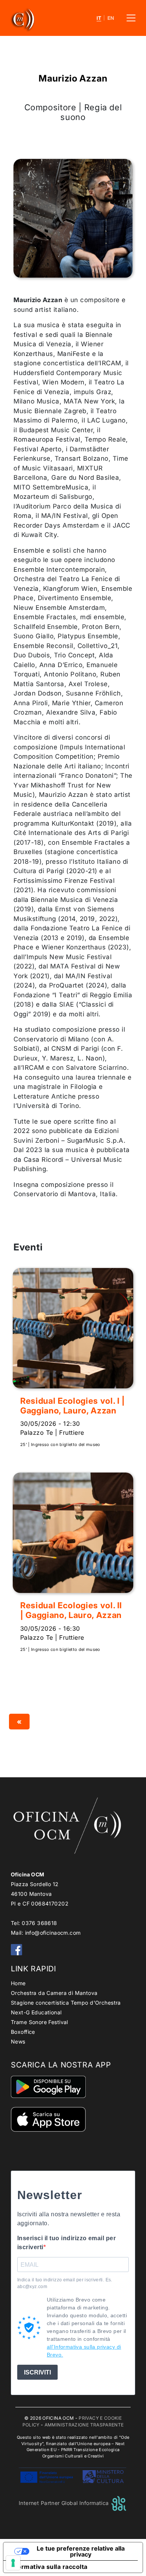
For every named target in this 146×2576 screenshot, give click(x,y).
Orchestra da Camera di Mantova (54, 1993)
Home (18, 1983)
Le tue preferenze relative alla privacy (81, 2551)
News (18, 2041)
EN (111, 18)
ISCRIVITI (37, 2372)
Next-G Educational (36, 2012)
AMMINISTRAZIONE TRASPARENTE (84, 2425)
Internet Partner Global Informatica (65, 2503)
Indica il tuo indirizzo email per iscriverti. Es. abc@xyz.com (65, 2283)
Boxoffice (23, 2032)
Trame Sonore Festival (39, 2022)
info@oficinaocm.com (53, 1933)
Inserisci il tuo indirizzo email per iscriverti (66, 2243)
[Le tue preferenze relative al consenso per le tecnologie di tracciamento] (13, 2563)
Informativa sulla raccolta (48, 2567)
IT (99, 18)
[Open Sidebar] (131, 18)
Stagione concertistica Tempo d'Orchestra (66, 2003)
